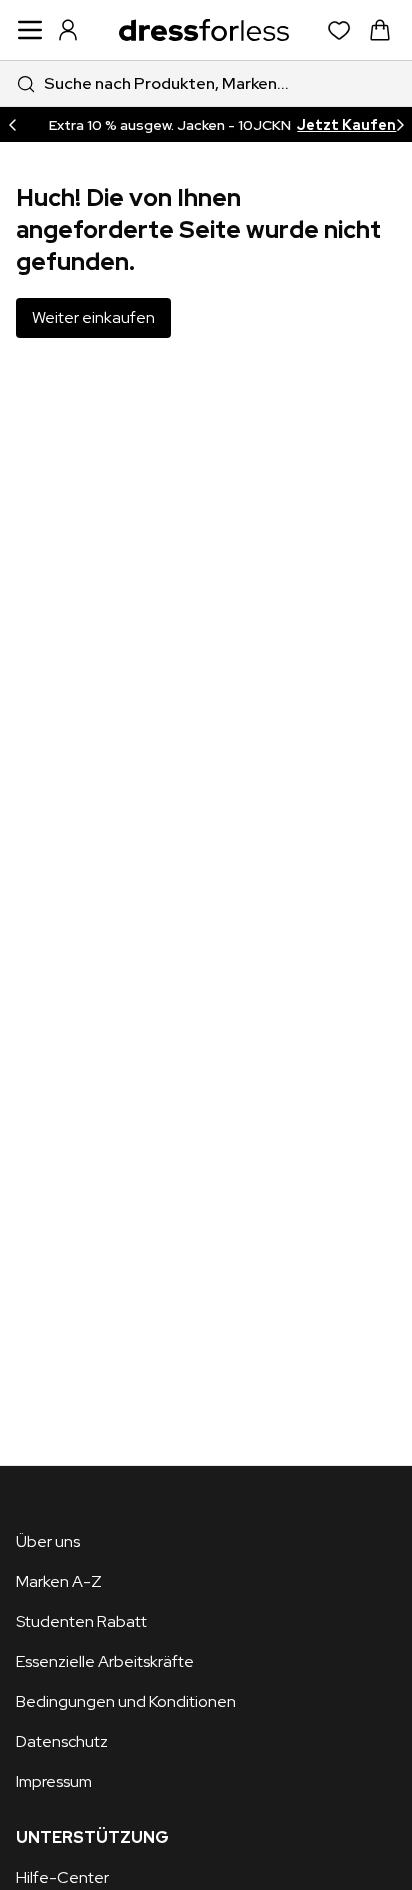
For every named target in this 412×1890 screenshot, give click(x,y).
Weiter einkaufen (93, 317)
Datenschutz (62, 1741)
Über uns (48, 1541)
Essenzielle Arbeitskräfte (105, 1661)
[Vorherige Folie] (12, 124)
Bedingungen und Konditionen (126, 1701)
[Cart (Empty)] (380, 30)
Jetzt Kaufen (342, 125)
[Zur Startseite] (204, 30)
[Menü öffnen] (30, 30)
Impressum (54, 1781)
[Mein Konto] (68, 30)
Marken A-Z (59, 1581)
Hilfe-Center (62, 1877)
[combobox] (206, 83)
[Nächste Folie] (400, 124)
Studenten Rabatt (81, 1621)
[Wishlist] (339, 30)
